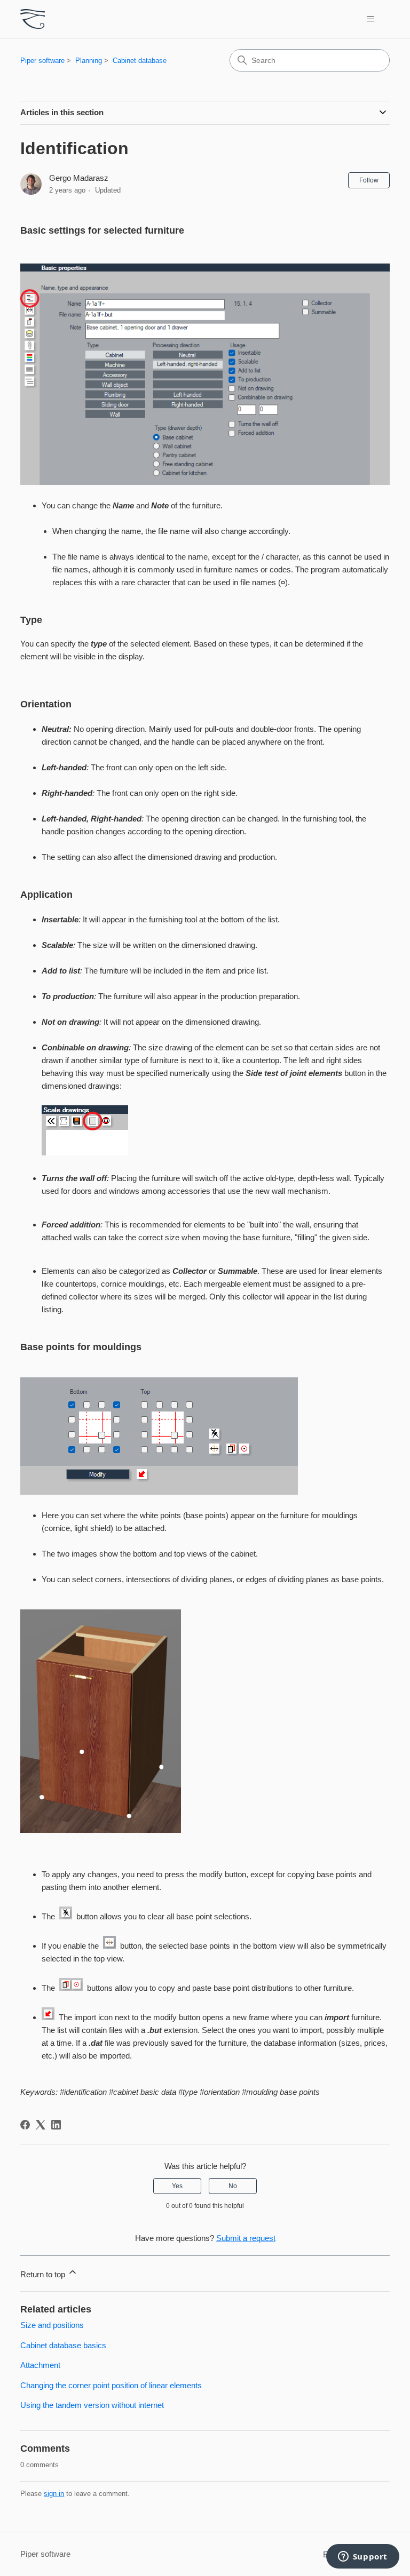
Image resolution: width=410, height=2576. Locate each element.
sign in (54, 2494)
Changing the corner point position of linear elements (111, 2385)
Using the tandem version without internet (92, 2405)
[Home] (33, 19)
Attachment (40, 2365)
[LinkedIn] (56, 2125)
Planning (89, 61)
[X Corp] (41, 2125)
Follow (369, 180)
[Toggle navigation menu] (371, 19)
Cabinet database (140, 61)
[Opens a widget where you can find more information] (362, 2557)
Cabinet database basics (63, 2345)
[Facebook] (25, 2125)
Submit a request (246, 2238)
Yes (177, 2186)
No (233, 2186)
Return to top (44, 2274)
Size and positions (52, 2325)
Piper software (42, 61)
